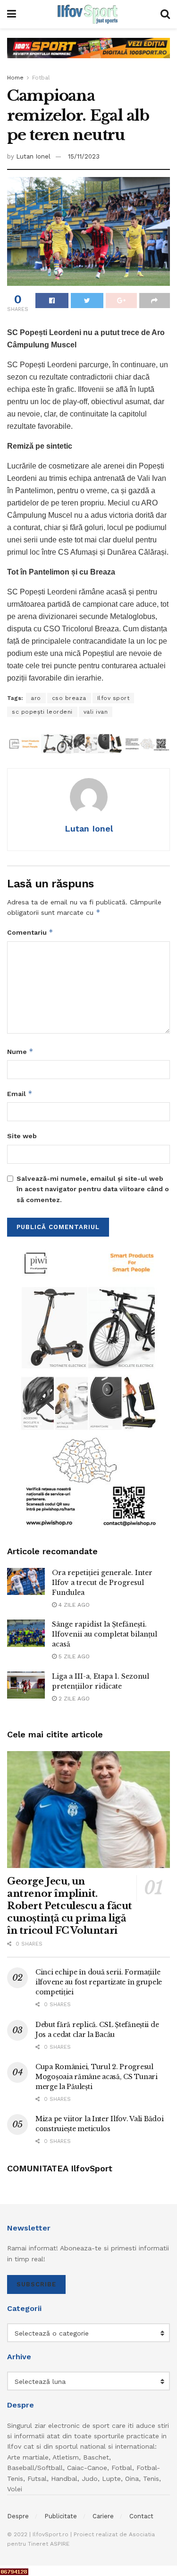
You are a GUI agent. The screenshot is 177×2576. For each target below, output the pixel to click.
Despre (18, 2516)
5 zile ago (73, 1656)
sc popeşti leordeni (42, 712)
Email (20, 1093)
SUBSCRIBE (36, 2284)
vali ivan (96, 712)
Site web (22, 1136)
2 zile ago (73, 1699)
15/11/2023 (84, 156)
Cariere (103, 2516)
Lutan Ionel (33, 156)
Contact (141, 2516)
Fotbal (41, 78)
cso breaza (69, 698)
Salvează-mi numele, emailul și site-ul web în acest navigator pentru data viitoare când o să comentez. (93, 1189)
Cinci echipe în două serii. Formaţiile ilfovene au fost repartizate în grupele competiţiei (99, 1982)
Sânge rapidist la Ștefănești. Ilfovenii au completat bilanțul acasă (105, 1634)
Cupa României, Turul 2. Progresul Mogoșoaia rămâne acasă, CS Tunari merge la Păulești (97, 2077)
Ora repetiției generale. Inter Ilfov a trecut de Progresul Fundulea (102, 1583)
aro (36, 698)
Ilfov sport (114, 698)
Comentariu (30, 932)
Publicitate (61, 2516)
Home (15, 78)
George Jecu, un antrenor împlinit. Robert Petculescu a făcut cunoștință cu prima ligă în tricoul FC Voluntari (70, 1906)
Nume (20, 1051)
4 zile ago (73, 1605)
